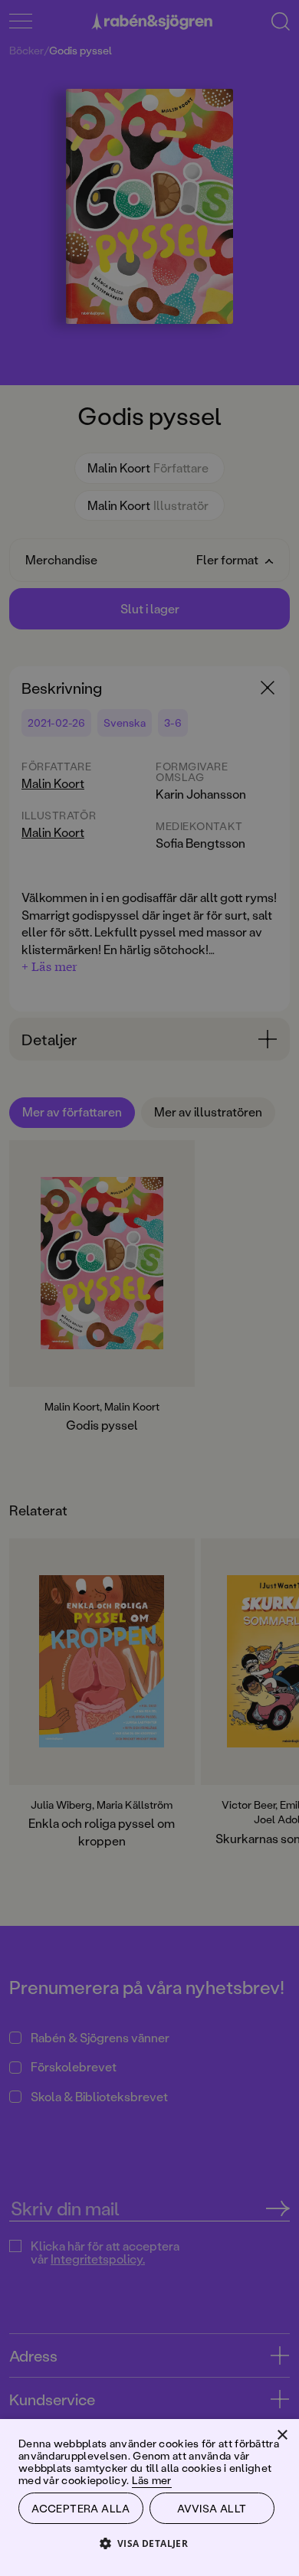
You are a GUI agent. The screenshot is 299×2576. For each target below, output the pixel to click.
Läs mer (152, 2480)
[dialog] (149, 1288)
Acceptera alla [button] (81, 2508)
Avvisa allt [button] (212, 2508)
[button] (150, 2543)
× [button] (282, 2435)
